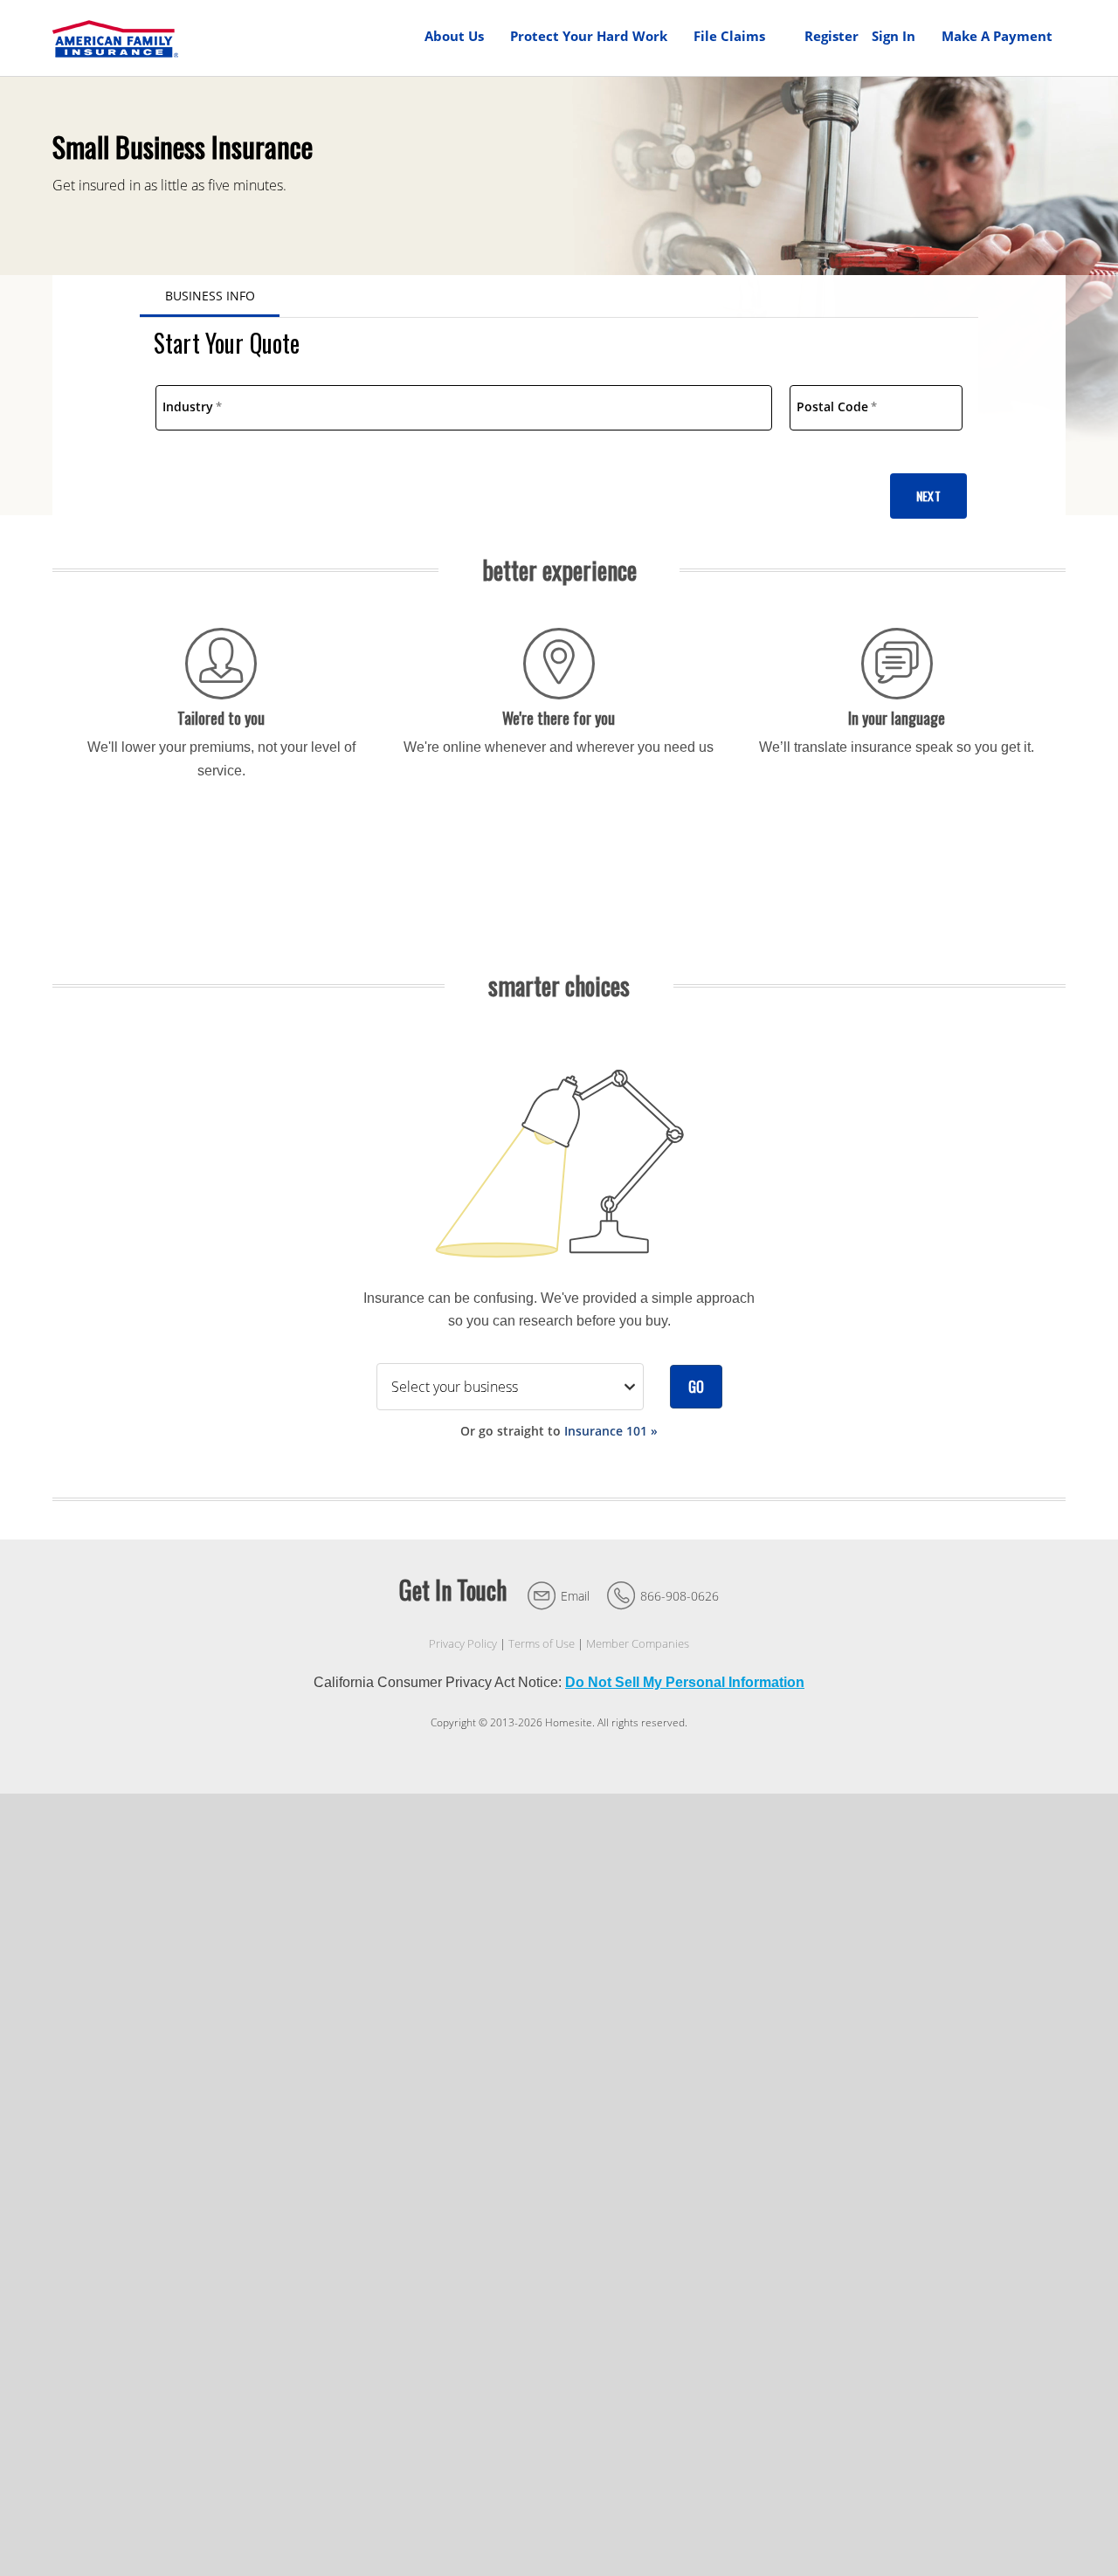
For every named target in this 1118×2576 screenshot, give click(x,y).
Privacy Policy (463, 1644)
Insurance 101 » (611, 1431)
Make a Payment (997, 36)
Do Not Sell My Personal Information (685, 1682)
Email (575, 1596)
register (832, 36)
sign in (894, 36)
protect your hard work (589, 36)
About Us (454, 36)
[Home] (115, 38)
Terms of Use (542, 1644)
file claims (729, 36)
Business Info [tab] (210, 296)
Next (928, 496)
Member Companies (638, 1644)
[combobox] (464, 408)
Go (696, 1387)
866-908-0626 (680, 1596)
